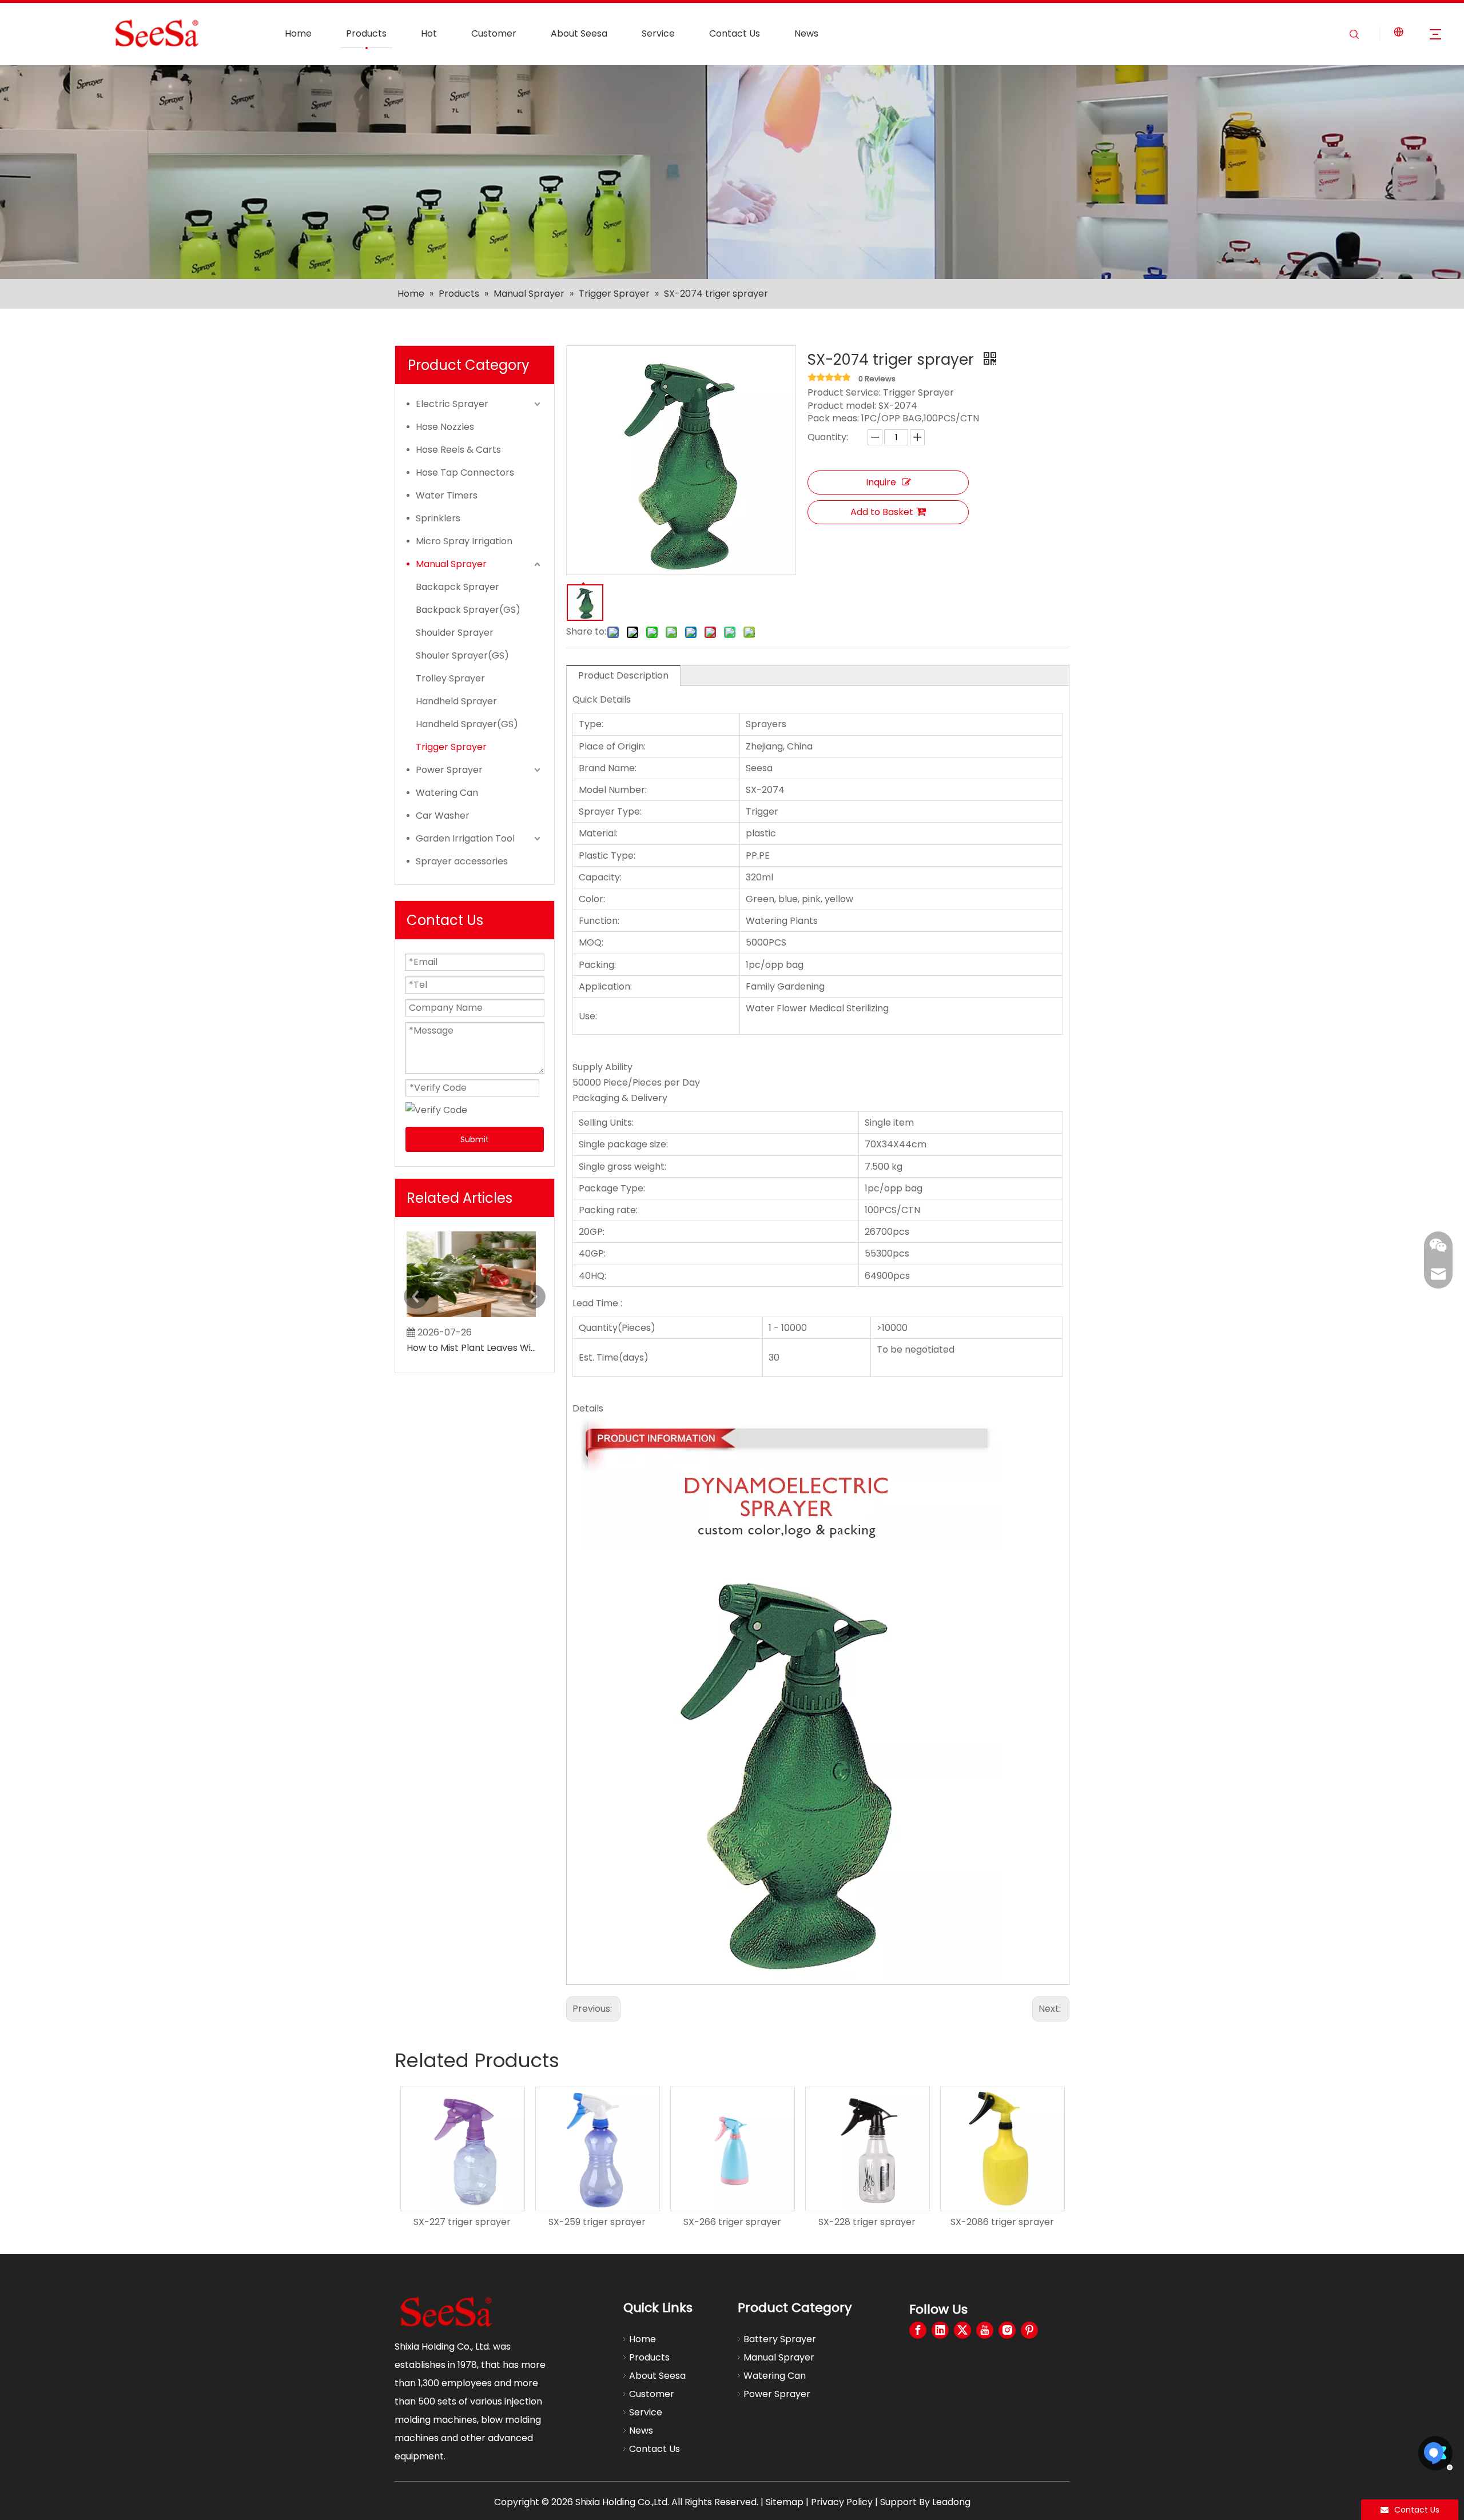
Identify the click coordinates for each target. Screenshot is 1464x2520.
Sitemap (785, 2502)
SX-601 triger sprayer (1002, 2222)
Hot (429, 33)
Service (658, 33)
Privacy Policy (842, 2502)
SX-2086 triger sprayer (867, 2222)
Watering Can (447, 793)
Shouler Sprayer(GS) (462, 655)
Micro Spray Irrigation (464, 541)
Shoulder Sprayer (455, 633)
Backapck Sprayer (457, 587)
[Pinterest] (1029, 2330)
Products (366, 33)
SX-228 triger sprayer (732, 2222)
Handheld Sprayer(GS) (467, 724)
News (806, 33)
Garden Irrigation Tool (465, 838)
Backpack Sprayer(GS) (468, 610)
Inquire (881, 482)
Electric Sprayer (452, 404)
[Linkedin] (940, 2330)
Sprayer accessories (462, 861)
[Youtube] (985, 2330)
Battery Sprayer (780, 2339)
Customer (494, 33)
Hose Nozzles (445, 427)
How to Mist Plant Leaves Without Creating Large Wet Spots (471, 1348)
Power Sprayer (449, 770)
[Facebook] (918, 2330)
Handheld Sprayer (456, 701)
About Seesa (579, 33)
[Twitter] (962, 2330)
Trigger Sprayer (451, 747)
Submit (475, 1139)
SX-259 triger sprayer (462, 2222)
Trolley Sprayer (450, 678)
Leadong (951, 2502)
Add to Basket (882, 512)
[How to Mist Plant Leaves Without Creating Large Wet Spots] (471, 1317)
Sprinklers (438, 518)
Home (298, 33)
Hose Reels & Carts (458, 450)
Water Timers (447, 495)
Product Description (623, 675)
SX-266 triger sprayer (597, 2222)
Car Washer (443, 816)
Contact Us (735, 33)
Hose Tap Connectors (465, 472)
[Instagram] (1007, 2330)
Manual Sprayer (451, 564)
